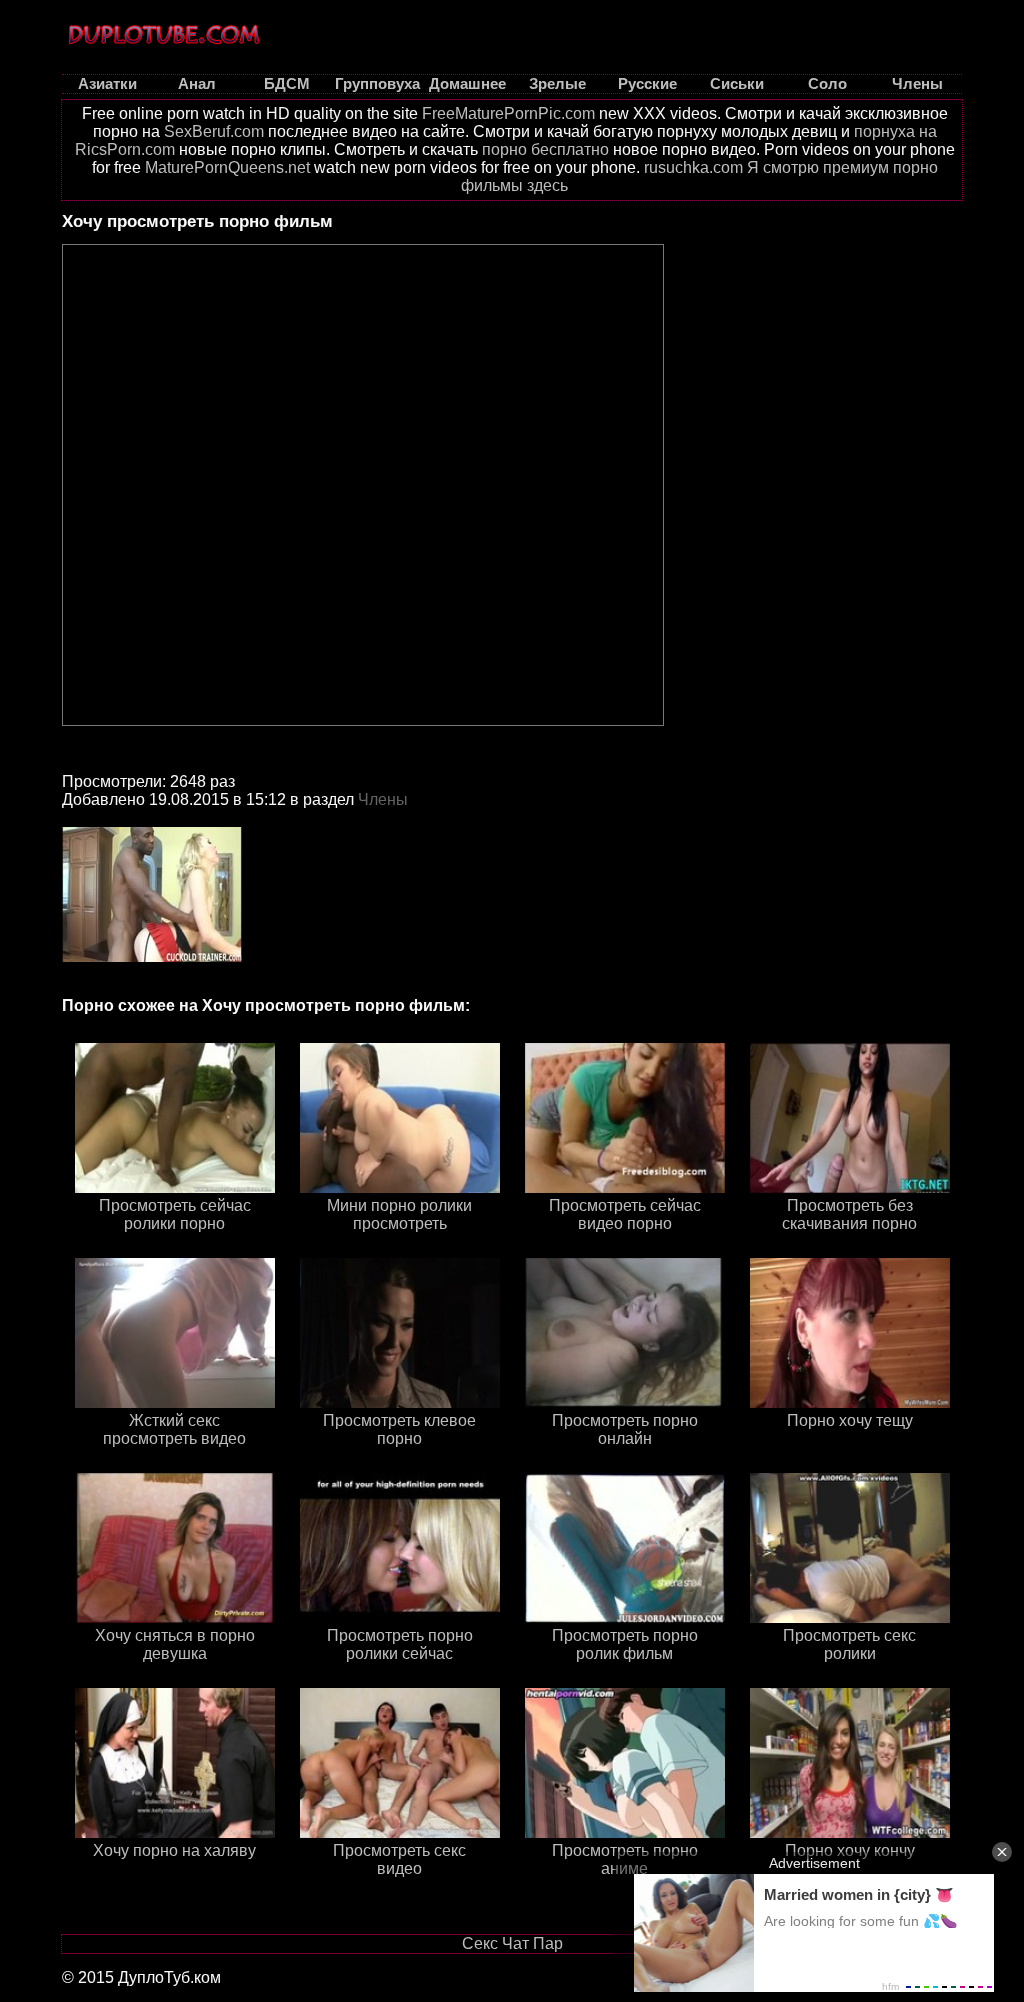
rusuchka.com (693, 167)
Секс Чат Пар (512, 1943)
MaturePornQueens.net (227, 167)
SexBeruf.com (214, 131)
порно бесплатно (545, 149)
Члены (383, 799)
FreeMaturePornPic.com (508, 113)
